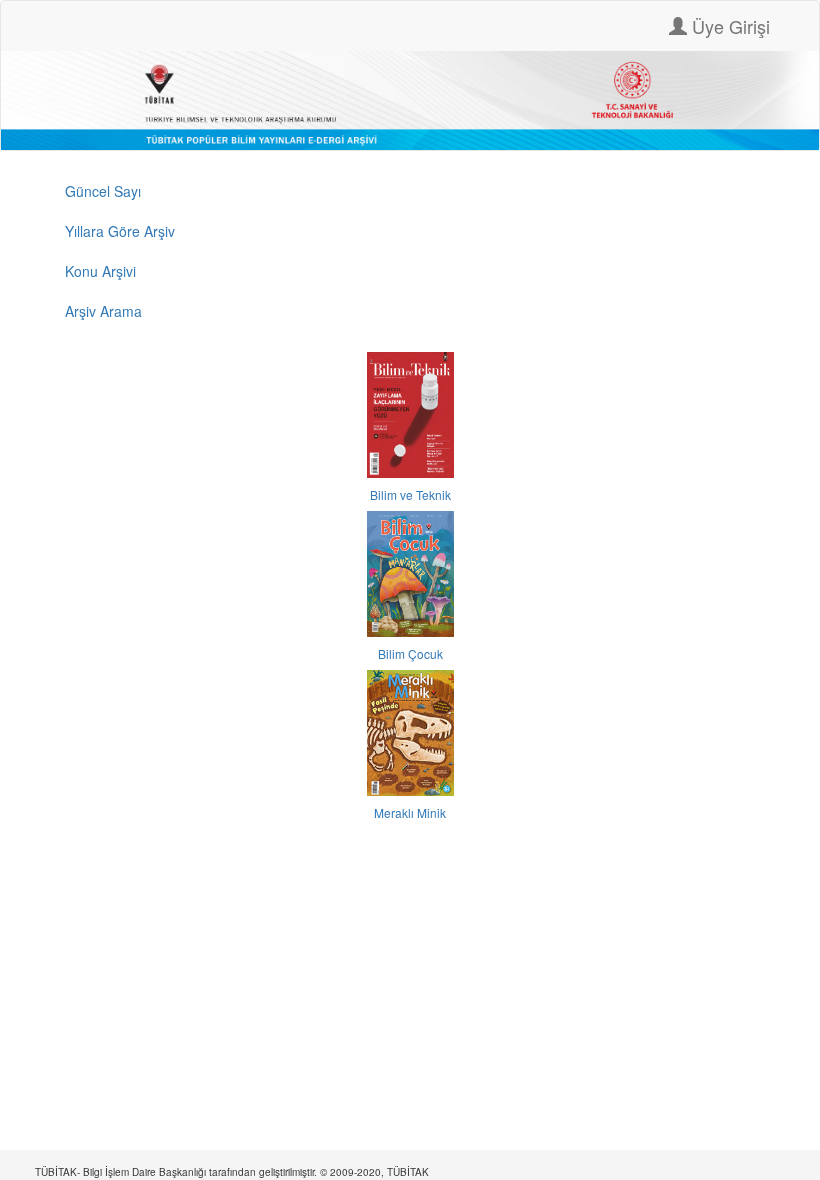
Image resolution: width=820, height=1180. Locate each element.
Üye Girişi (728, 26)
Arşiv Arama (103, 311)
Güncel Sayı (103, 191)
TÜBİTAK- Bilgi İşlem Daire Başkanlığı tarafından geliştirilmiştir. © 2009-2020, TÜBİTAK (232, 1172)
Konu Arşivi (100, 271)
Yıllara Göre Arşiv (120, 231)
